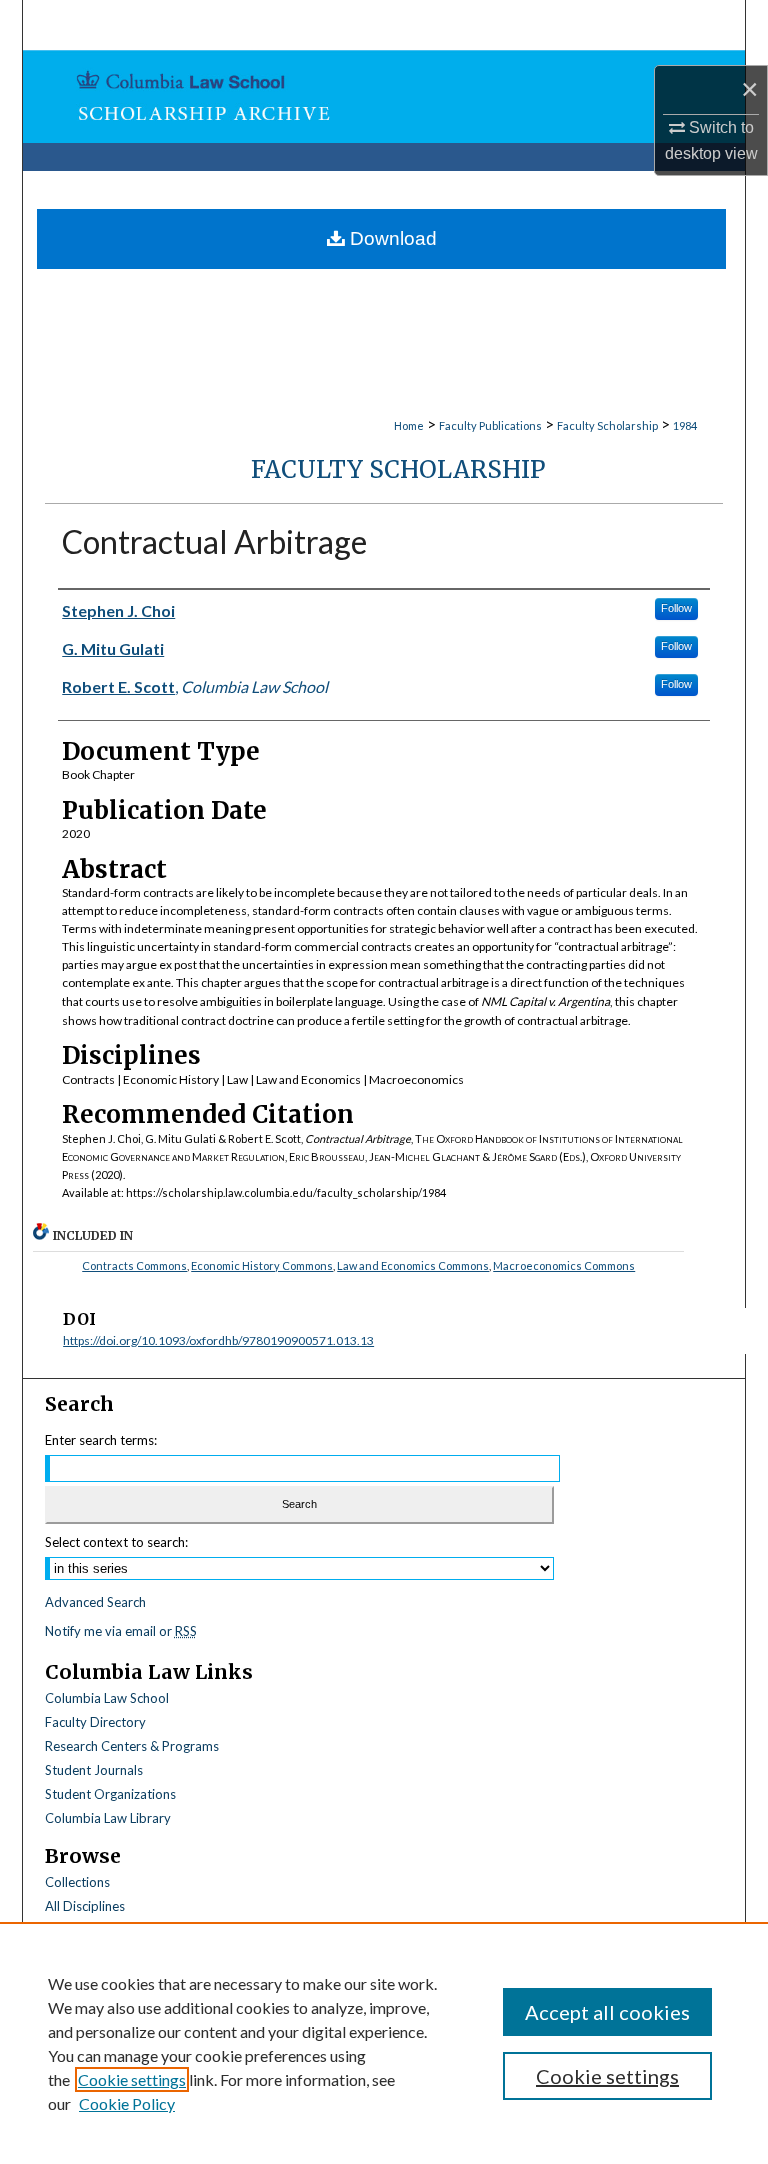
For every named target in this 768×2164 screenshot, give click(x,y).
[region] (384, 2043)
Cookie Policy (127, 2103)
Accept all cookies (607, 2012)
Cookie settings (132, 2079)
